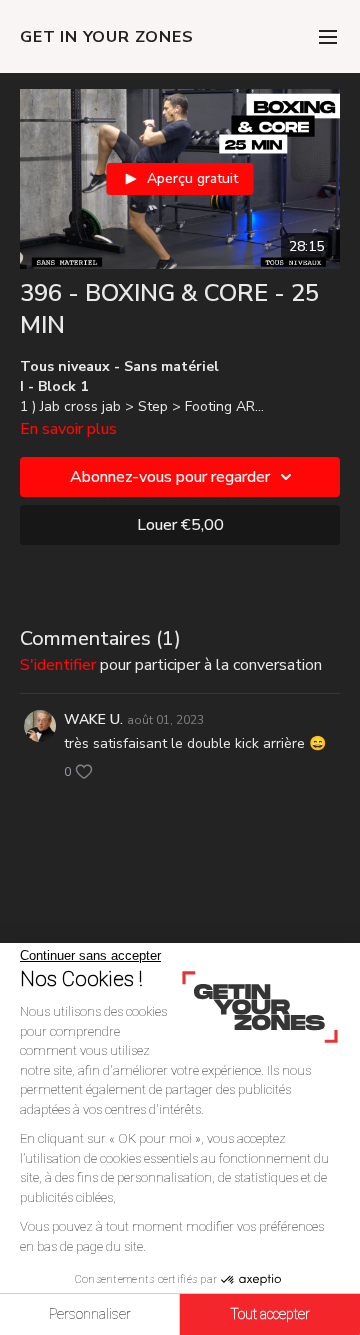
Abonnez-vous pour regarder (170, 477)
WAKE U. (93, 719)
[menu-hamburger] (328, 36)
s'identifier (58, 665)
